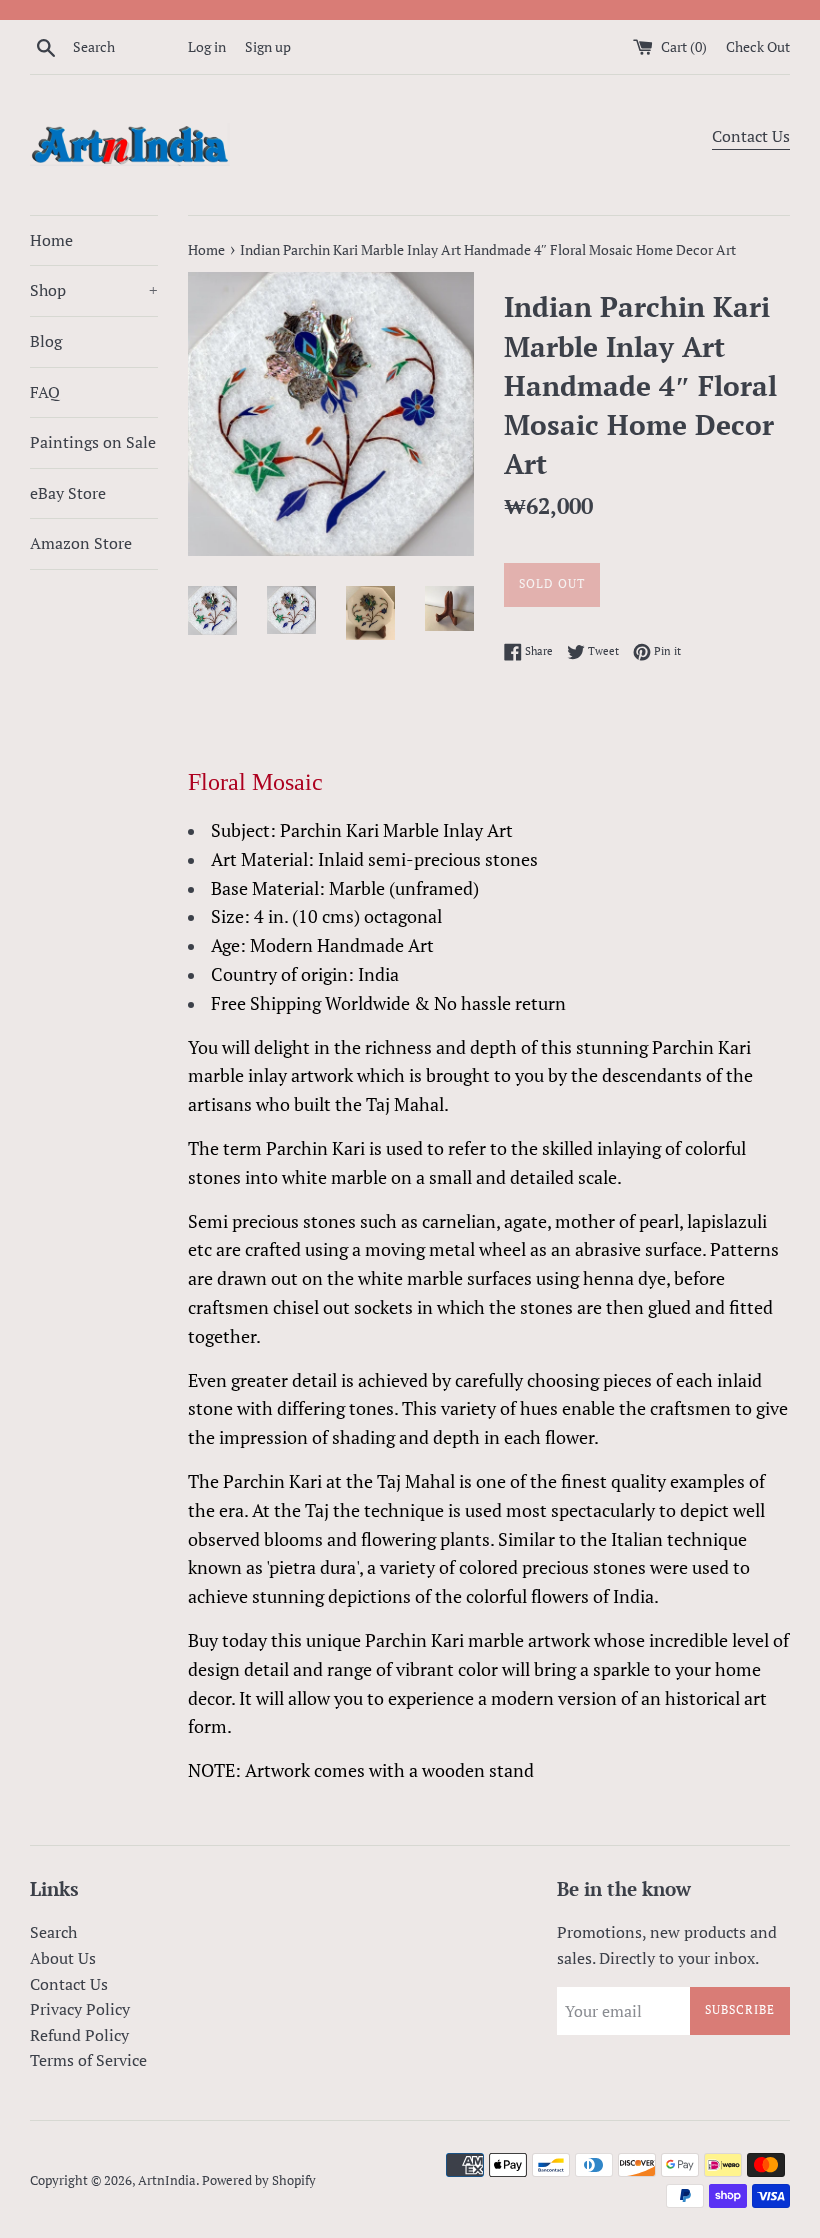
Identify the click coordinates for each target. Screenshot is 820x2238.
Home (51, 240)
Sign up (268, 46)
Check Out (758, 46)
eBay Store (68, 493)
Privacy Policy (80, 2009)
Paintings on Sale (93, 442)
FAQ (45, 392)
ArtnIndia (167, 2180)
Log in (207, 46)
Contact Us (751, 136)
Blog (46, 341)
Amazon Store (81, 543)
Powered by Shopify (259, 2180)
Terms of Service (88, 2060)
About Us (63, 1958)
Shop (94, 290)
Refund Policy (79, 2035)
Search (53, 1932)
